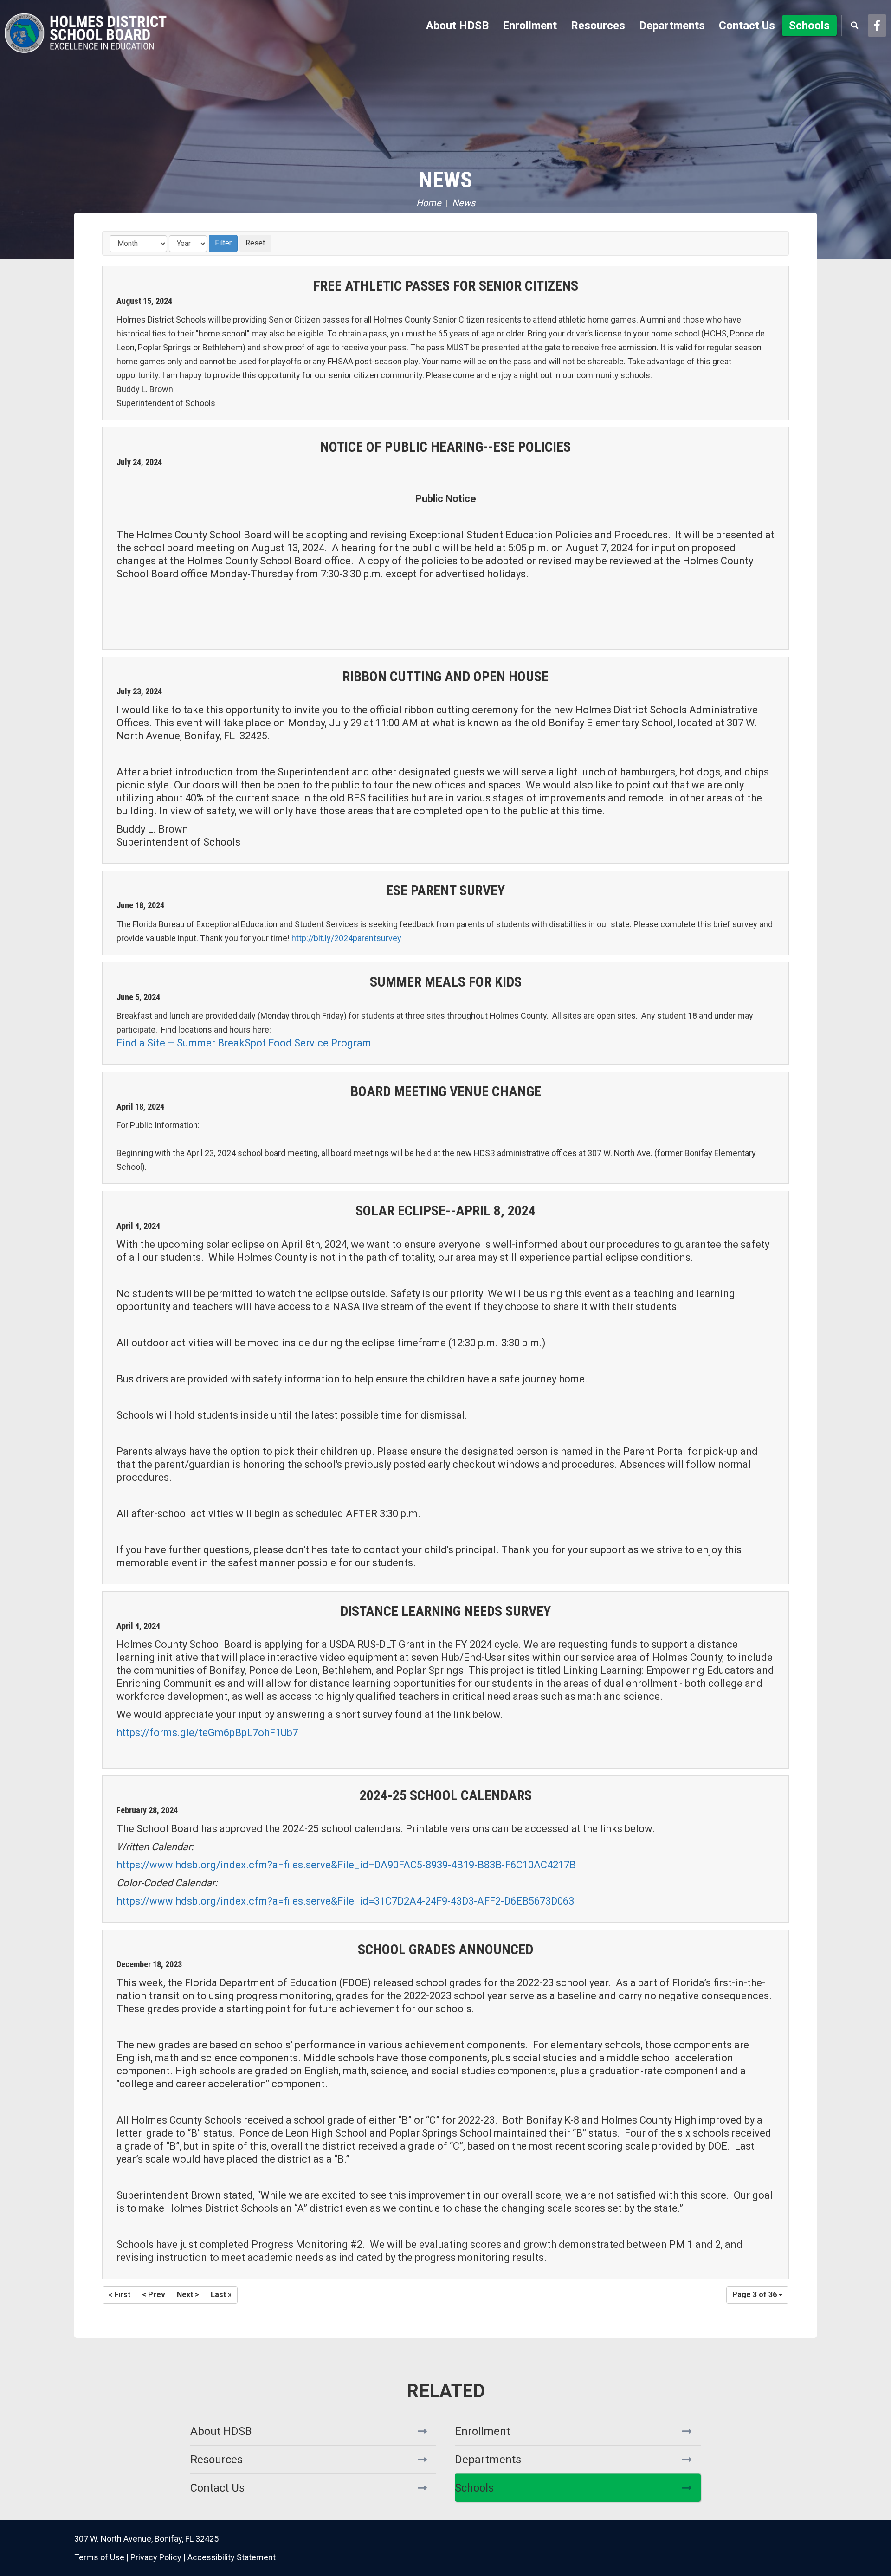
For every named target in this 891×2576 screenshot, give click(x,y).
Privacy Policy (156, 2557)
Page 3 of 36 (755, 2295)
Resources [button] (598, 26)
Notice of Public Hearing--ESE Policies (445, 447)
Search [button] (854, 26)
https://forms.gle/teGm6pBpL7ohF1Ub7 (207, 1733)
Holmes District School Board (86, 32)
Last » (221, 2295)
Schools (474, 2488)
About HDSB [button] (457, 26)
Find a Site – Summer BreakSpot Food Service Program (244, 1043)
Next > (188, 2295)
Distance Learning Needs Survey (445, 1611)
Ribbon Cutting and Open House (445, 676)
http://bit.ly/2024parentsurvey (346, 938)
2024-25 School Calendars (446, 1795)
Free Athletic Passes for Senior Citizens (446, 286)
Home (429, 203)
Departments (488, 2460)
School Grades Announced (445, 1949)
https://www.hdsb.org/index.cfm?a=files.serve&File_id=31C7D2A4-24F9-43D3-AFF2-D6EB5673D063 (345, 1901)
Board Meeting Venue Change (446, 1091)
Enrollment (482, 2431)
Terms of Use (99, 2557)
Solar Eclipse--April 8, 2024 (445, 1211)
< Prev (154, 2295)
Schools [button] (809, 26)
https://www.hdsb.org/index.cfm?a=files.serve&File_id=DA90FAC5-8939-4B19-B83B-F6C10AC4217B (346, 1865)
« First (119, 2295)
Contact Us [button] (747, 26)
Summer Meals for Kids (446, 982)
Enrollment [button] (530, 26)
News (445, 180)
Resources (216, 2460)
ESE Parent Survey (445, 890)
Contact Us (217, 2488)
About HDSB (221, 2431)
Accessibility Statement (232, 2557)
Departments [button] (672, 26)
